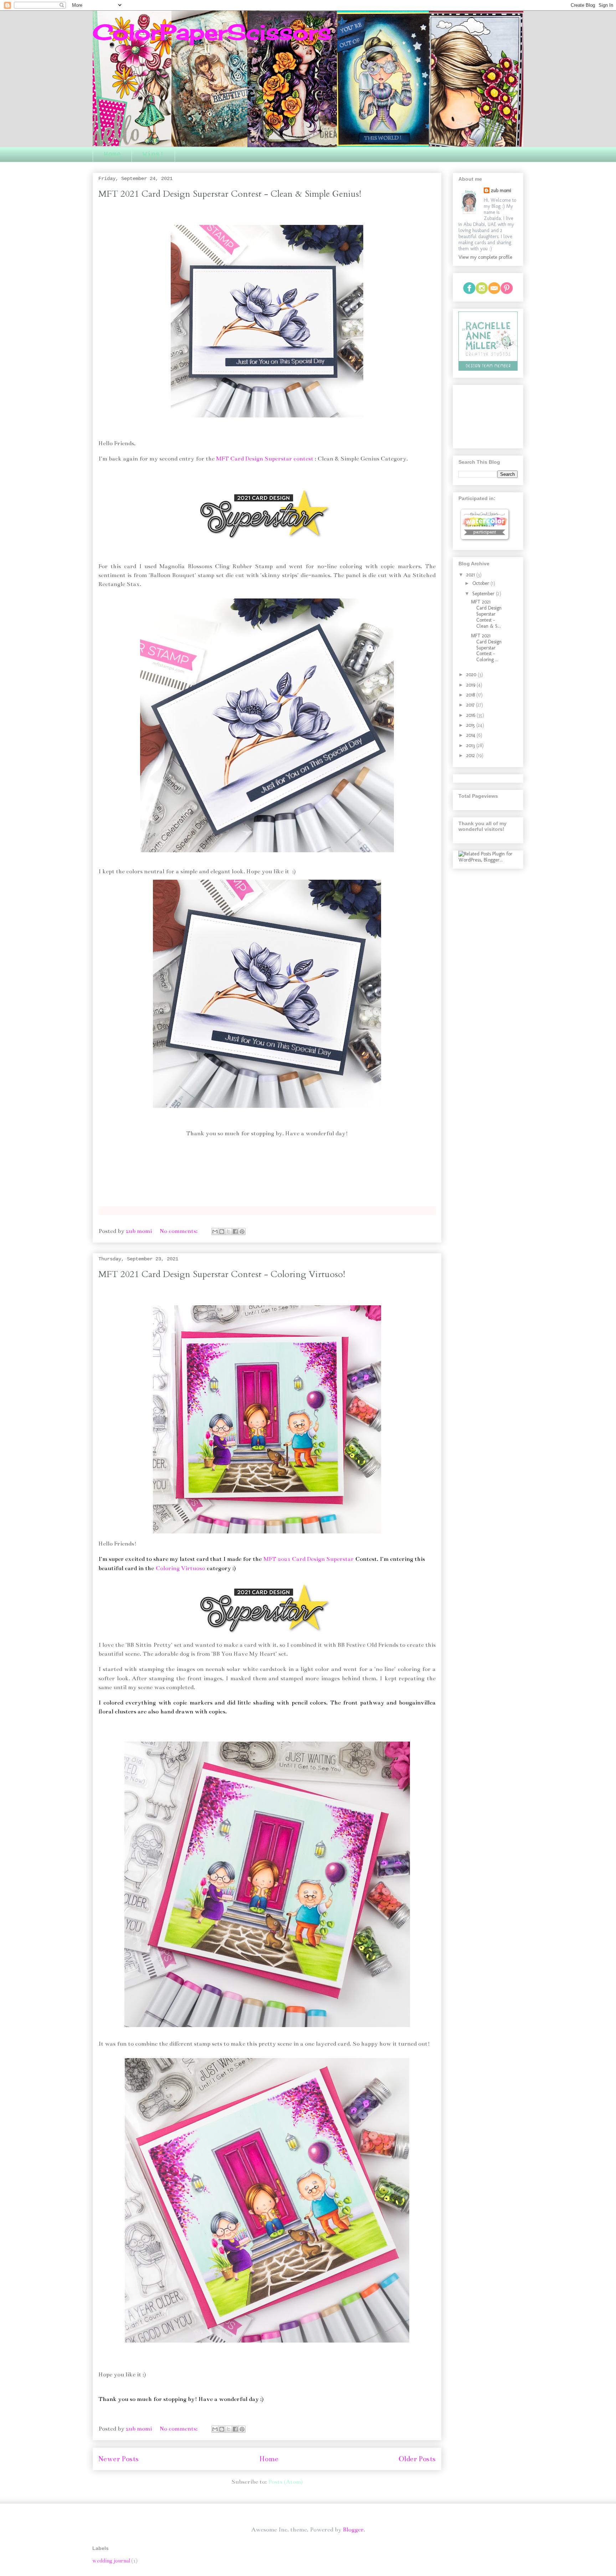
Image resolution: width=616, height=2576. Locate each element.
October (481, 583)
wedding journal (111, 2561)
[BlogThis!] (222, 1232)
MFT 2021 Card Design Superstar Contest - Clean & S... (486, 614)
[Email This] (215, 1232)
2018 (471, 695)
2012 (471, 755)
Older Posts (417, 2459)
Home (112, 155)
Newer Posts (119, 2459)
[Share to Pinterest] (242, 1232)
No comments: (179, 1231)
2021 (471, 575)
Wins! (153, 155)
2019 (471, 685)
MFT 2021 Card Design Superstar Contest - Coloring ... (486, 648)
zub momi (501, 191)
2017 (471, 705)
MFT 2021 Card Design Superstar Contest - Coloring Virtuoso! (222, 1274)
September (484, 594)
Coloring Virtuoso (179, 1568)
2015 (471, 725)
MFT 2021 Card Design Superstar (309, 1559)
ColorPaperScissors (212, 32)
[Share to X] (229, 1232)
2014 (471, 735)
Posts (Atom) (285, 2482)
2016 (471, 715)
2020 (472, 675)
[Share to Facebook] (235, 1232)
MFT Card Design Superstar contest (265, 459)
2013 (471, 745)
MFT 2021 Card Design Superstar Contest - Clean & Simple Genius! (230, 194)
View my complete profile (485, 257)
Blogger (353, 2530)
